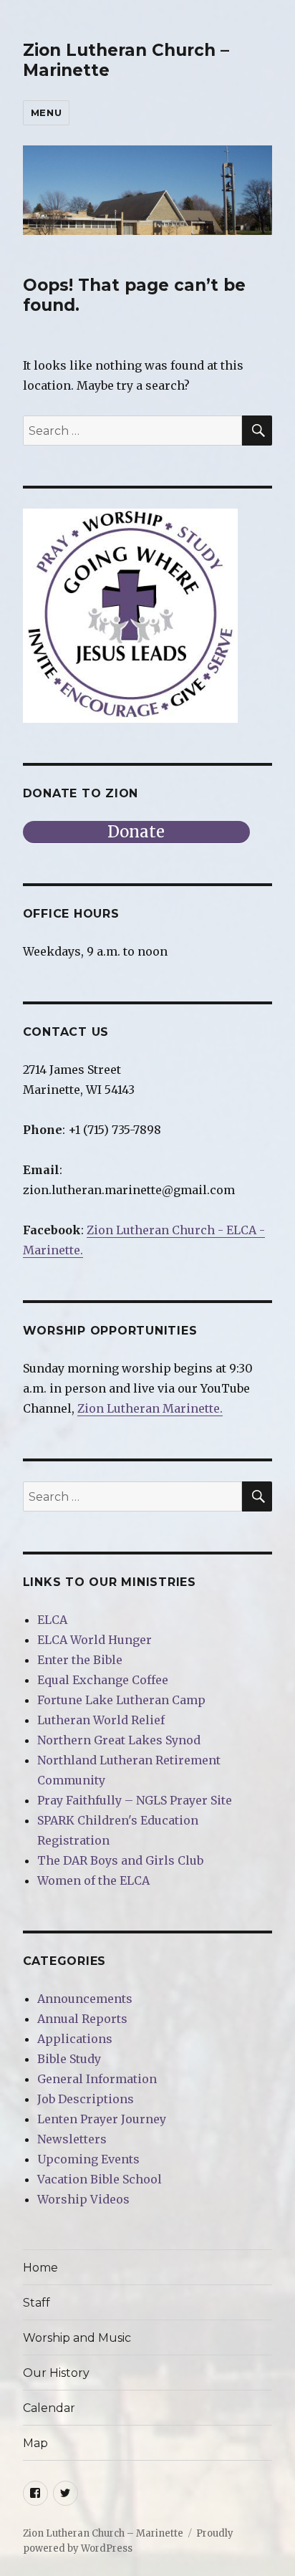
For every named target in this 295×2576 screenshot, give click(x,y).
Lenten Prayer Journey (102, 2119)
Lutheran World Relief (101, 1720)
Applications (75, 2039)
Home (40, 2268)
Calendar (49, 2408)
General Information (97, 2079)
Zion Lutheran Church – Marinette (103, 2533)
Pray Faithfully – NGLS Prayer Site (135, 1800)
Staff (37, 2303)
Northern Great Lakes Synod (119, 1740)
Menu (46, 112)
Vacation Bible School (100, 2179)
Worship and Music (77, 2338)
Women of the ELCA (93, 1880)
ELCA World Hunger (95, 1640)
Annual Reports (82, 2019)
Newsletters (72, 2139)
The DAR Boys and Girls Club (120, 1860)
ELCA (52, 1620)
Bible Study (69, 2059)
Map (35, 2443)
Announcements (85, 1999)
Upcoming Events (88, 2159)
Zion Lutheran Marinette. (150, 1408)
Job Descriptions (86, 2099)
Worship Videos (83, 2199)
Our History (56, 2373)
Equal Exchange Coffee (103, 1680)
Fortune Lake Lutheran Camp (121, 1700)
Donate (136, 832)
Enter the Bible (80, 1660)
